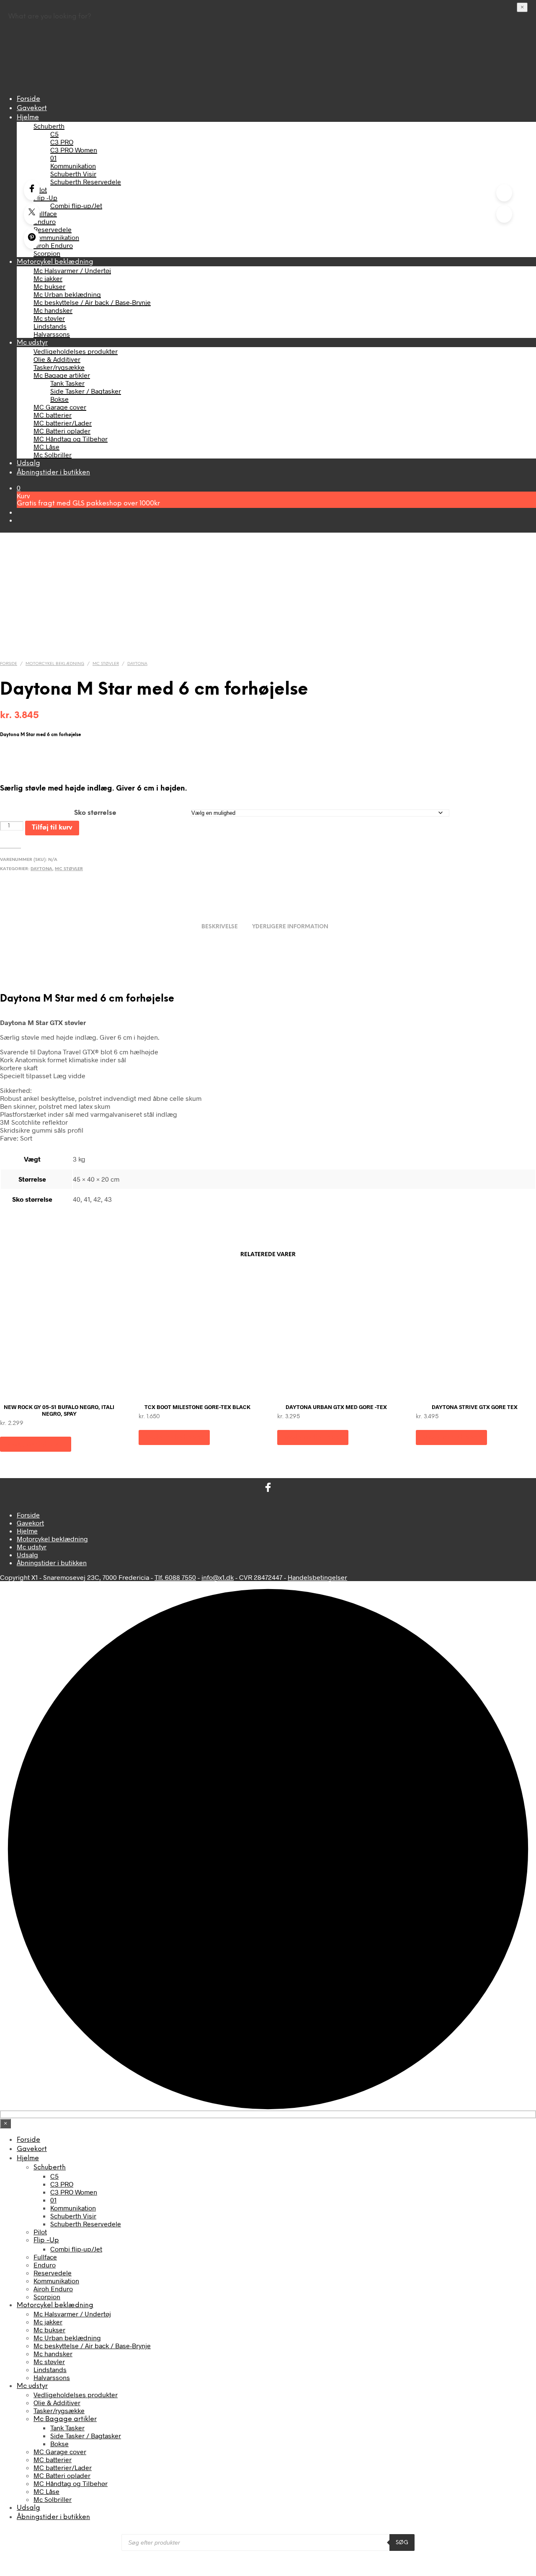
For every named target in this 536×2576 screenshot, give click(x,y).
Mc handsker (53, 310)
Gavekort (32, 108)
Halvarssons (52, 334)
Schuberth (49, 126)
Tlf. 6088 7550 (175, 1577)
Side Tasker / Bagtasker (86, 391)
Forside (28, 99)
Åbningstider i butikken (53, 473)
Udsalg (28, 463)
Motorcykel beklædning (55, 262)
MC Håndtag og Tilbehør (71, 439)
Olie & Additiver (57, 359)
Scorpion (47, 253)
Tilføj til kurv (52, 828)
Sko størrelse (95, 813)
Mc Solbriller (53, 455)
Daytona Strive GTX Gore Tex (475, 1407)
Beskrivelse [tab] (220, 927)
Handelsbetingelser (317, 1577)
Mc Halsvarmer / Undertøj (72, 270)
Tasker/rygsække (59, 367)
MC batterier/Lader (63, 423)
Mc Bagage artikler (62, 375)
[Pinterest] (32, 239)
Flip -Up (45, 197)
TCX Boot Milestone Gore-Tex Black (197, 1407)
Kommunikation (73, 166)
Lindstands (50, 326)
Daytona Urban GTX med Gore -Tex (336, 1407)
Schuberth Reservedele (86, 182)
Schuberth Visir (73, 174)
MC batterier (53, 415)
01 (53, 158)
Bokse (59, 399)
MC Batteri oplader (62, 431)
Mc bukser (49, 286)
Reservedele (53, 229)
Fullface (45, 213)
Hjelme (28, 117)
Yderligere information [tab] (290, 927)
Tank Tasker (67, 383)
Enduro (45, 221)
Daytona (137, 664)
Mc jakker (48, 278)
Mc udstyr (32, 343)
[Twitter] (32, 214)
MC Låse (46, 447)
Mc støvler (49, 318)
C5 (54, 134)
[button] (19, 488)
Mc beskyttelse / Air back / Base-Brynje (92, 302)
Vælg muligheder (36, 1444)
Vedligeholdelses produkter (76, 351)
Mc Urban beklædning (67, 294)
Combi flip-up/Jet (76, 205)
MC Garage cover (60, 407)
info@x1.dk (218, 1577)
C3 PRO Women (74, 150)
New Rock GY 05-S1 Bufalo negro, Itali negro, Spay (59, 1410)
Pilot (40, 189)
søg (402, 2543)
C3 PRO (62, 142)
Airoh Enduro (53, 245)
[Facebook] (32, 190)
